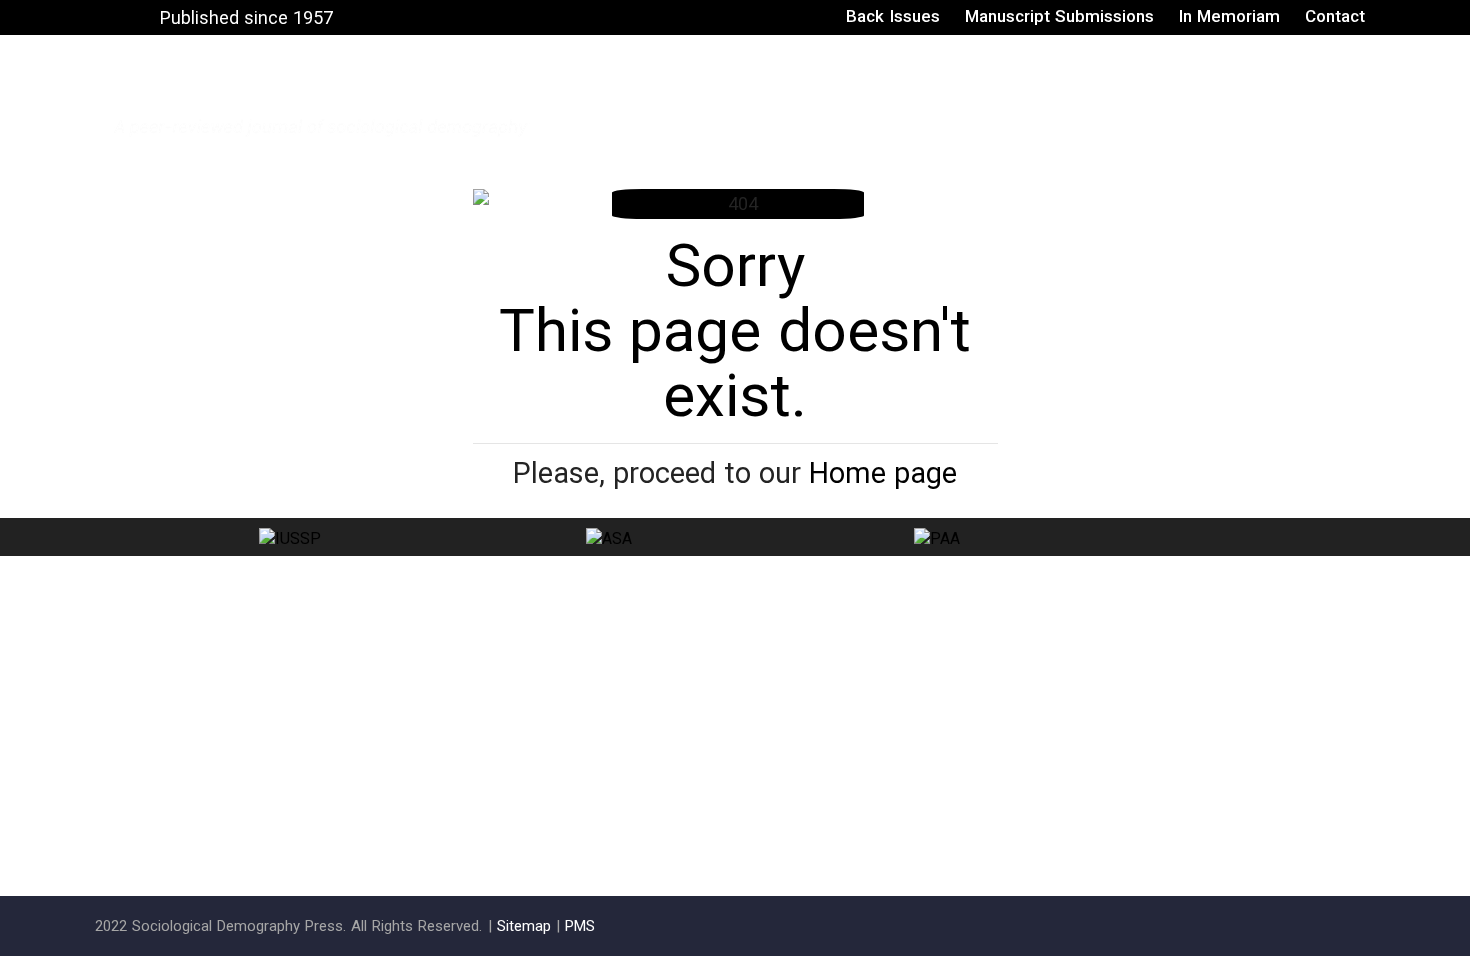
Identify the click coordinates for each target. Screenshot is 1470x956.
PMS (580, 926)
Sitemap (524, 926)
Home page (883, 473)
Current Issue (660, 97)
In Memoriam (1229, 16)
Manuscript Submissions (1059, 16)
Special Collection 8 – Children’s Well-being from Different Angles (1084, 97)
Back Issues (892, 16)
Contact (1335, 16)
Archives (770, 97)
